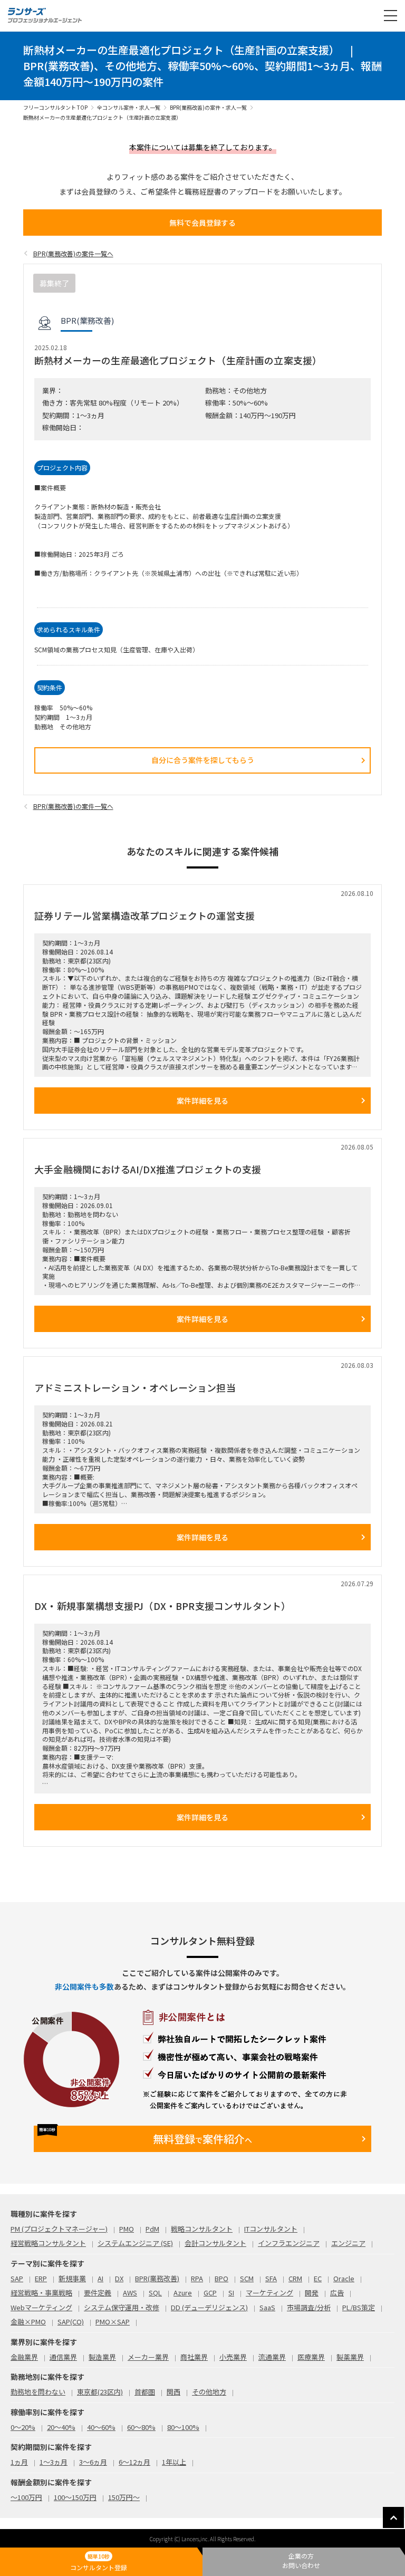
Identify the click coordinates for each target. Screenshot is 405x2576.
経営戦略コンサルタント (48, 2243)
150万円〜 (124, 2497)
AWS (130, 2293)
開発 (312, 2293)
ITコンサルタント (271, 2229)
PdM (152, 2229)
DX (119, 2278)
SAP (17, 2278)
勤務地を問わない (38, 2392)
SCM (247, 2278)
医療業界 (311, 2357)
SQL (155, 2293)
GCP (210, 2293)
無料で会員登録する (202, 223)
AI (100, 2278)
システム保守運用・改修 (122, 2307)
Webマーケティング (41, 2307)
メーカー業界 (148, 2357)
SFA (271, 2278)
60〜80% (141, 2427)
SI (231, 2293)
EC (318, 2278)
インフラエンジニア (289, 2243)
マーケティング (269, 2293)
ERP (41, 2278)
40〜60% (101, 2427)
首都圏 (145, 2392)
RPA (197, 2278)
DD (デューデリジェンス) (209, 2307)
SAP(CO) (71, 2322)
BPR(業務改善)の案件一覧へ (73, 253)
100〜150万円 (75, 2497)
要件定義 (98, 2293)
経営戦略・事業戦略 (41, 2293)
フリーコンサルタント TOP (55, 107)
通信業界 (63, 2357)
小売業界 (233, 2357)
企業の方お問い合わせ (301, 2560)
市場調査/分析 (309, 2307)
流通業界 (272, 2357)
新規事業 (72, 2278)
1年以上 (174, 2462)
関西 (173, 2392)
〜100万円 (26, 2497)
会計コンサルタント (215, 2243)
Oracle (344, 2278)
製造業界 (102, 2357)
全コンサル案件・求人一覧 (129, 107)
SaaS (267, 2307)
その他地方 (209, 2392)
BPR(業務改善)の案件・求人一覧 (208, 107)
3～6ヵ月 (93, 2462)
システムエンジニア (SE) (135, 2243)
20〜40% (61, 2427)
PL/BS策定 (359, 2307)
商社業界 (194, 2357)
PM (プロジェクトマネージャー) (59, 2229)
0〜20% (23, 2427)
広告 (337, 2293)
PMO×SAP (113, 2322)
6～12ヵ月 (134, 2462)
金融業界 (24, 2357)
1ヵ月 (19, 2462)
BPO (221, 2278)
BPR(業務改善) (157, 2278)
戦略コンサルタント (202, 2229)
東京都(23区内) (100, 2392)
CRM (295, 2278)
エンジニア (348, 2243)
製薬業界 (350, 2357)
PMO (127, 2229)
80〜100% (183, 2427)
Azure (183, 2293)
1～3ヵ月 (54, 2462)
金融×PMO (28, 2322)
